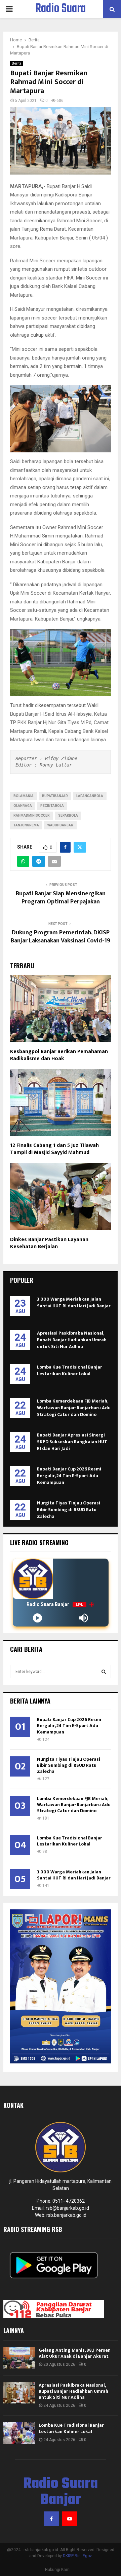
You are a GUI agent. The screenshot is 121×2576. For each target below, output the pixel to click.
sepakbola (68, 815)
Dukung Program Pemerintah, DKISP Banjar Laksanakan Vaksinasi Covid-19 (61, 937)
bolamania (24, 796)
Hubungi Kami (58, 2570)
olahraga (23, 806)
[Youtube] (70, 2519)
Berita (17, 63)
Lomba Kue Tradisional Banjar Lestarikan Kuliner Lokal (70, 1370)
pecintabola (52, 806)
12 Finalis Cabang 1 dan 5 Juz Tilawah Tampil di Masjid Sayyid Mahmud (54, 1149)
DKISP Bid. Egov (77, 2556)
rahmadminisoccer (32, 815)
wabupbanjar (60, 825)
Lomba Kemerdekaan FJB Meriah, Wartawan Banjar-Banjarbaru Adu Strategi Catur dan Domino (74, 1408)
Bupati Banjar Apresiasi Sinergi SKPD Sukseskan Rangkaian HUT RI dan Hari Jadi (72, 1442)
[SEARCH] (104, 1672)
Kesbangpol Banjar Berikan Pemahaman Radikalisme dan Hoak (59, 1055)
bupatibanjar (55, 796)
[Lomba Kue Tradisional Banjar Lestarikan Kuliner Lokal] (19, 2433)
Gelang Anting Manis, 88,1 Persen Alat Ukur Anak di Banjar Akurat (75, 2353)
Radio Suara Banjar (61, 17)
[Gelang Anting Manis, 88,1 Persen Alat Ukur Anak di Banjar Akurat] (19, 2358)
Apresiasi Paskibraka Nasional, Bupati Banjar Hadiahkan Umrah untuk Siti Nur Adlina (72, 1340)
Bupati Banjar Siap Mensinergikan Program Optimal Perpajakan (61, 898)
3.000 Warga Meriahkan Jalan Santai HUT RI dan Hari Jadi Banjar (74, 1302)
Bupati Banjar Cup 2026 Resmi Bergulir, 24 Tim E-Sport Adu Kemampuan (69, 1476)
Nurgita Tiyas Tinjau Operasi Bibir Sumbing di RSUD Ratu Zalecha (69, 1510)
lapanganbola (90, 796)
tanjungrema (26, 825)
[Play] (37, 1618)
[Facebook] (51, 2519)
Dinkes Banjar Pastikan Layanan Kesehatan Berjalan (49, 1243)
